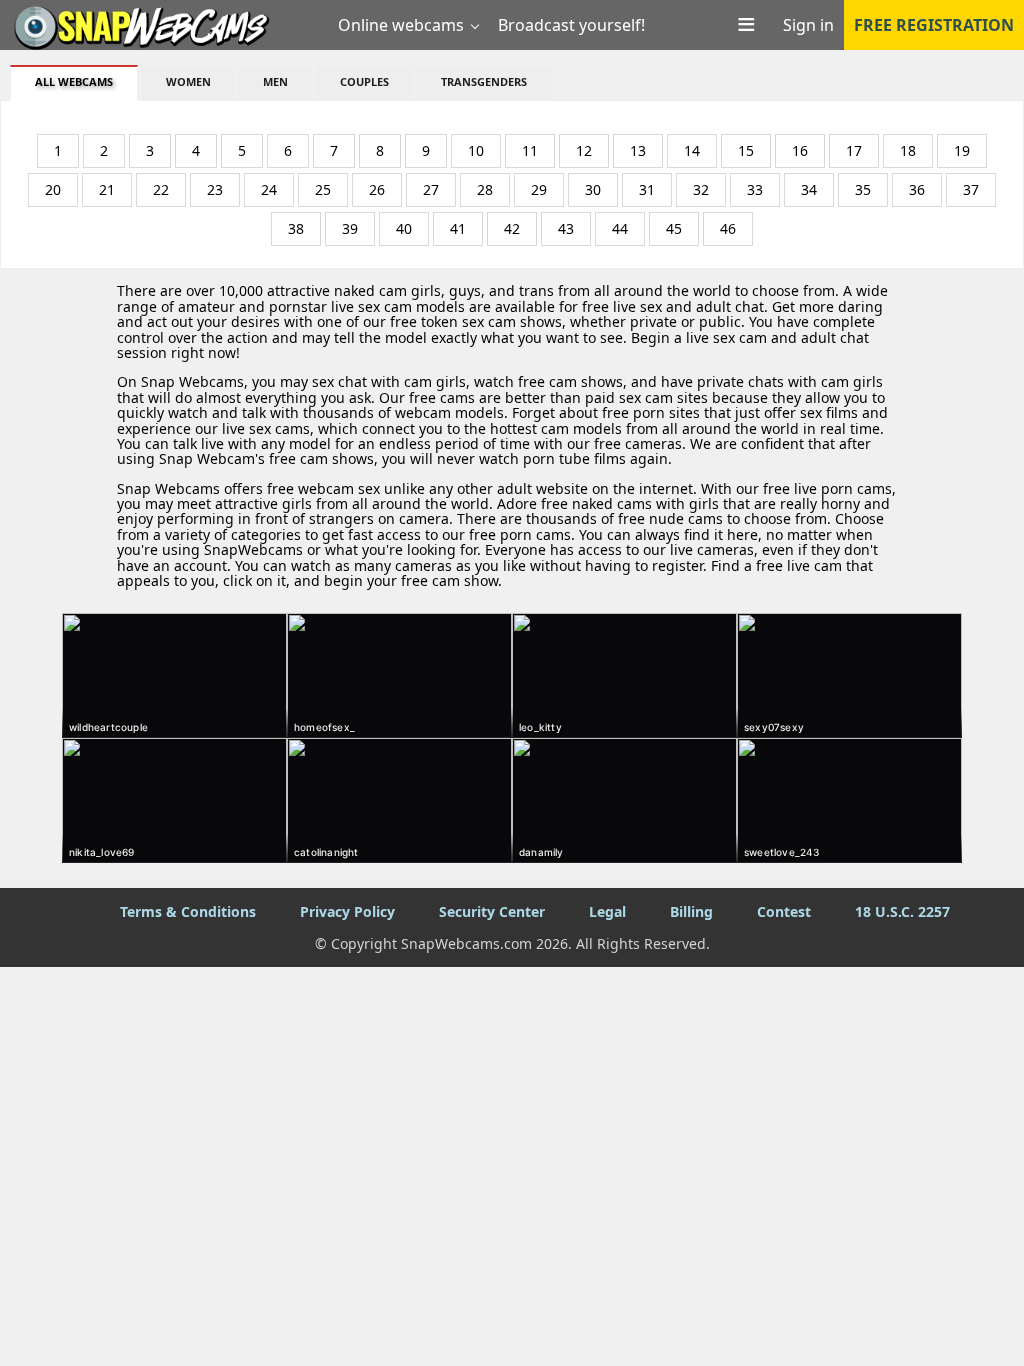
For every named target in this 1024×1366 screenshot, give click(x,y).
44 (620, 228)
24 (269, 189)
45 (674, 228)
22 (161, 189)
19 (962, 150)
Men (275, 81)
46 (728, 228)
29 (539, 189)
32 (701, 189)
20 (53, 189)
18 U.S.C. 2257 (902, 911)
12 (584, 150)
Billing (691, 911)
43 (566, 228)
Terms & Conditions (188, 911)
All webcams (74, 81)
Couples (364, 81)
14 (692, 150)
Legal (607, 911)
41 (458, 228)
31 (647, 189)
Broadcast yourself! (571, 25)
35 (863, 189)
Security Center (492, 911)
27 (431, 189)
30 (593, 189)
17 (854, 150)
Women (188, 81)
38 (296, 228)
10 (476, 150)
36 (917, 189)
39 (350, 228)
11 (530, 150)
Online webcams (401, 25)
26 (377, 189)
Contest (784, 911)
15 (746, 150)
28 (485, 189)
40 (404, 228)
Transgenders (484, 81)
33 (755, 189)
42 (512, 228)
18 (908, 150)
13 (638, 150)
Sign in (808, 25)
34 (809, 189)
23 (215, 189)
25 (323, 189)
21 (107, 189)
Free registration (934, 25)
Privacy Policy (347, 911)
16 (800, 150)
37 (971, 189)
